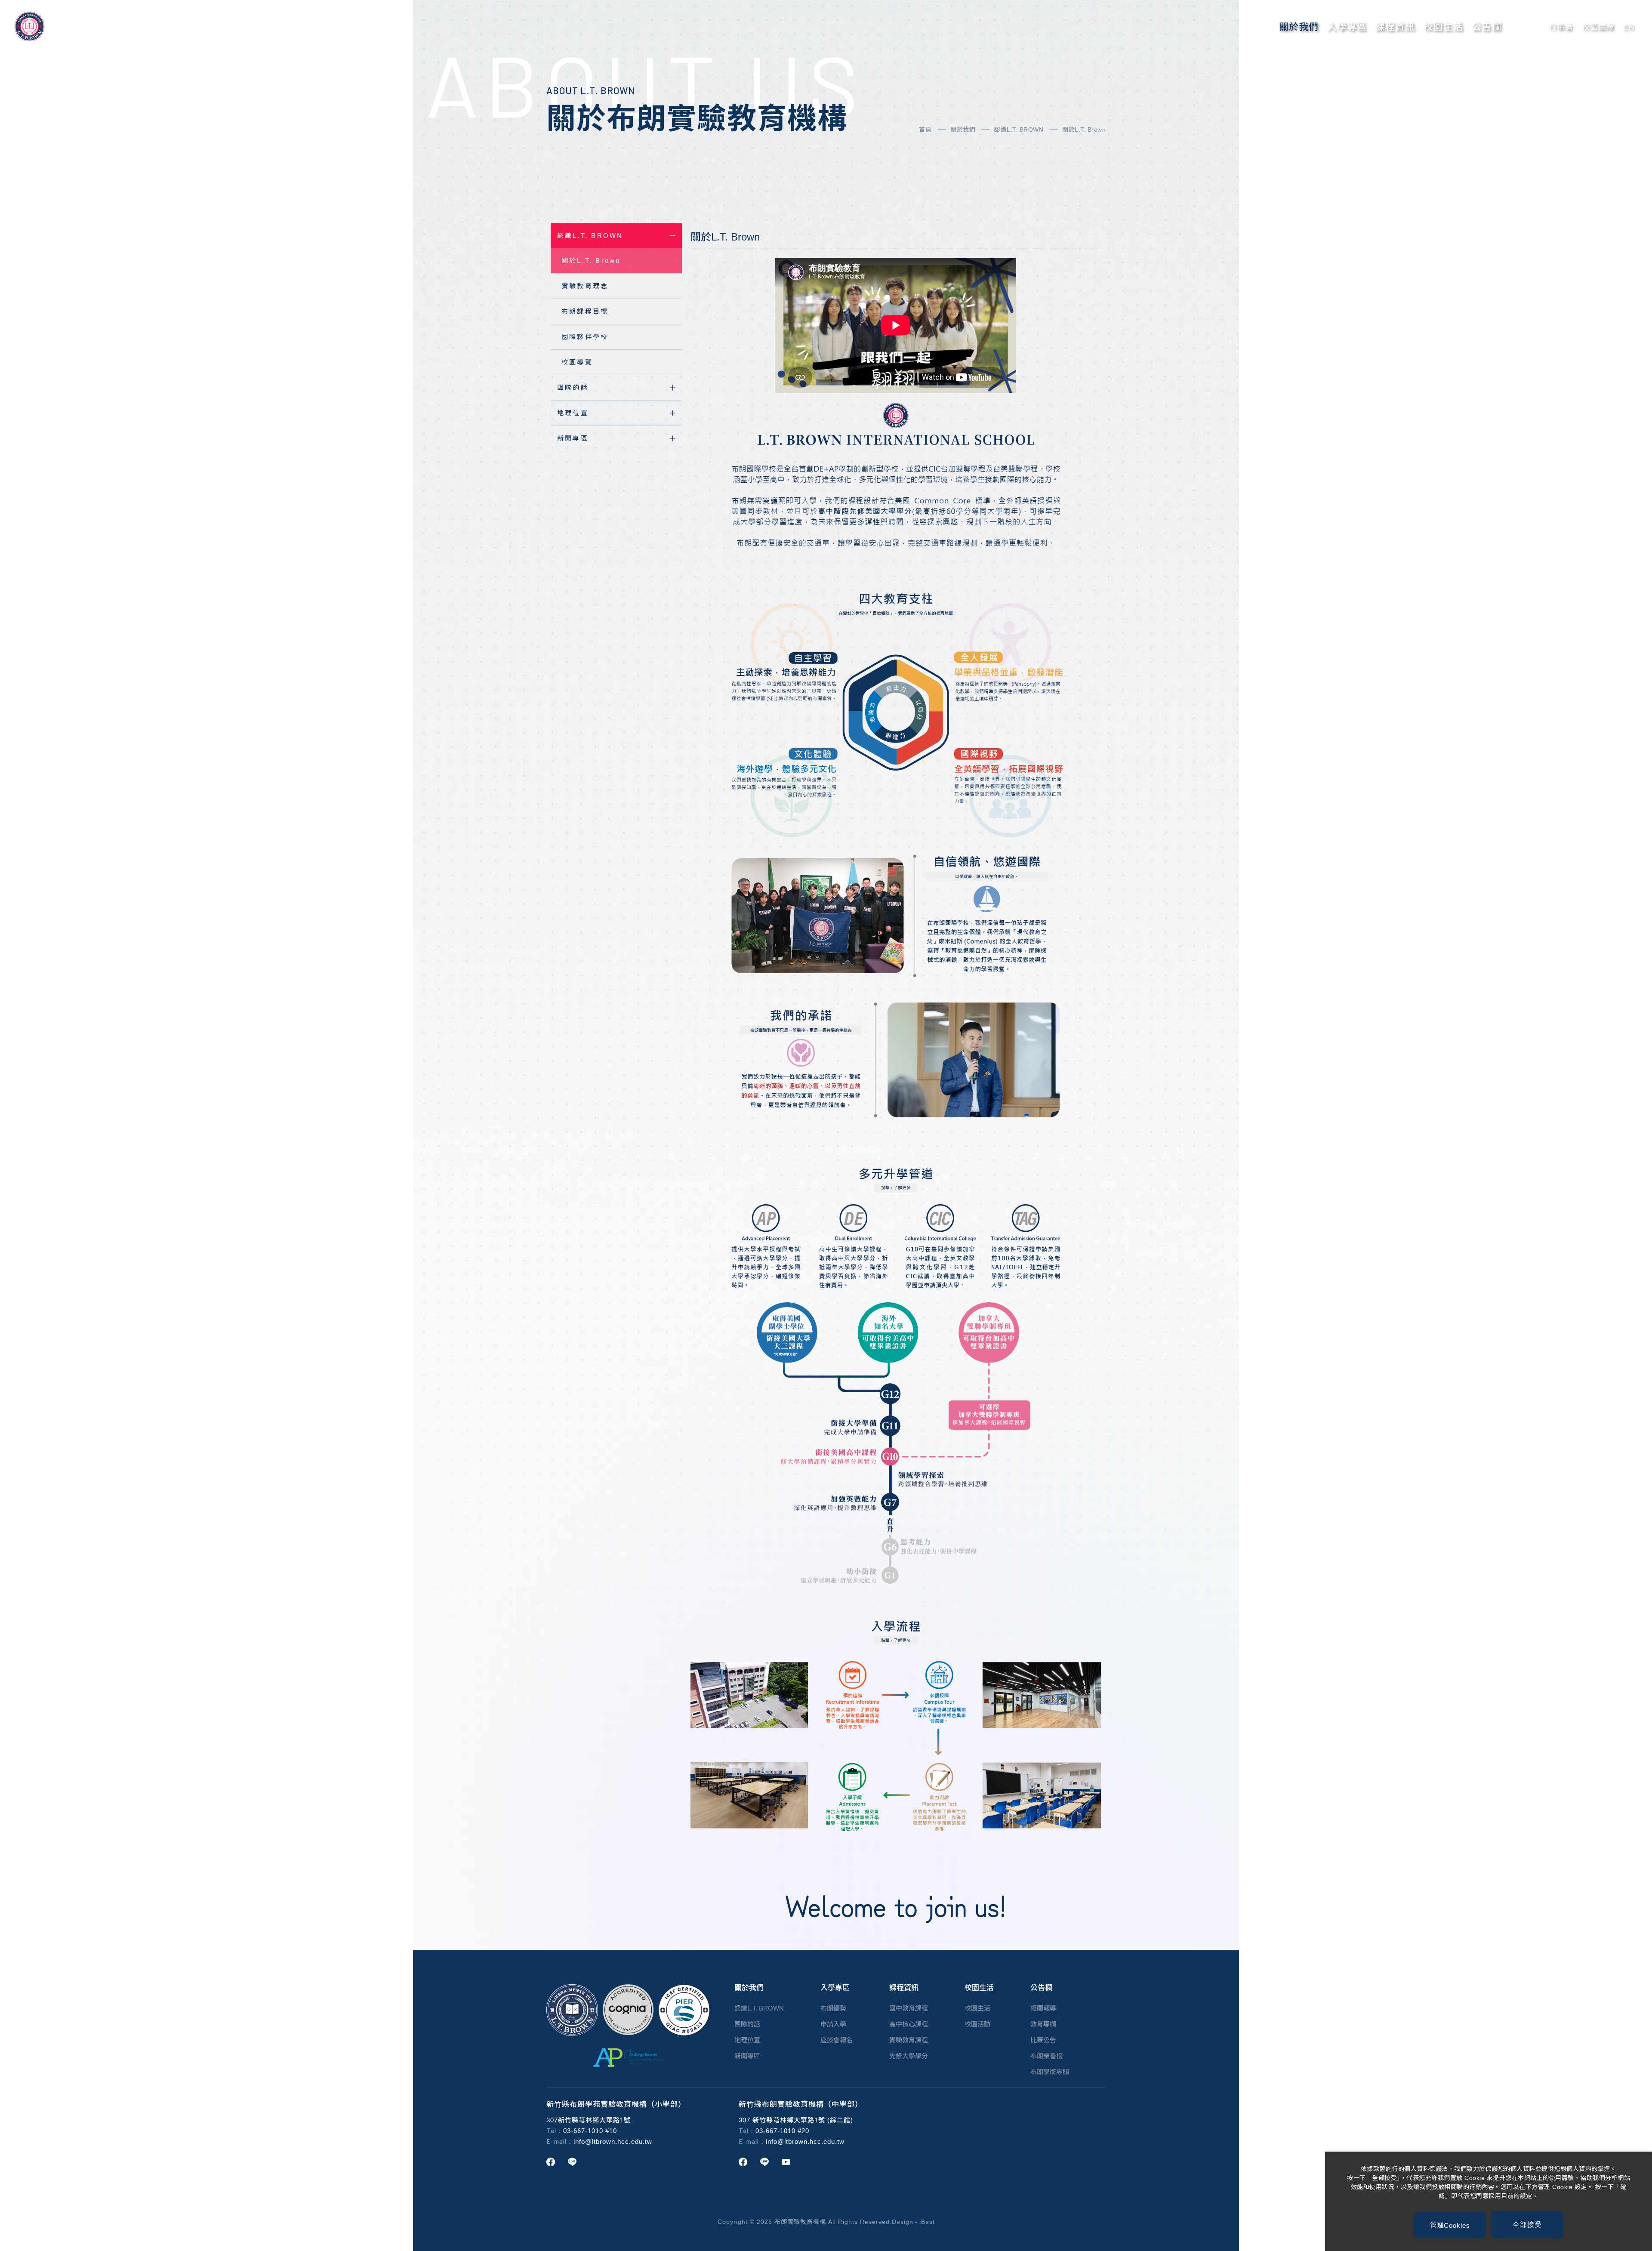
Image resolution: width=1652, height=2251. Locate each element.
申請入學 (833, 2024)
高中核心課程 (909, 2024)
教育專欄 (1043, 2024)
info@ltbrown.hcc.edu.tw (613, 2142)
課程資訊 (1395, 27)
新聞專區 (573, 438)
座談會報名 (837, 2040)
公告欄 (1487, 27)
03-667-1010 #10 (590, 2131)
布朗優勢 (833, 2008)
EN (1629, 27)
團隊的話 (573, 387)
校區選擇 (1598, 27)
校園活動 (977, 2024)
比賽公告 (1043, 2040)
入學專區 (1347, 27)
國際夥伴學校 (585, 337)
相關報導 (1043, 2008)
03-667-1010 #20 (782, 2131)
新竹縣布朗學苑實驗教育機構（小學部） (616, 2105)
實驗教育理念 (585, 286)
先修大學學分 (909, 2056)
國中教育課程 (909, 2008)
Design (903, 2222)
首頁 (925, 130)
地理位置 (573, 413)
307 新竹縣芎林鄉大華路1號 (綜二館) (796, 2120)
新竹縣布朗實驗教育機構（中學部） (801, 2105)
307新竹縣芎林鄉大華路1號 (589, 2120)
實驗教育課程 (909, 2040)
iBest (927, 2222)
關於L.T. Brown (1084, 130)
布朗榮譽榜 (1046, 2056)
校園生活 (1443, 27)
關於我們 (1299, 27)
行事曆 (1561, 27)
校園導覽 (577, 362)
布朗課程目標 (585, 311)
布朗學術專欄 (1050, 2072)
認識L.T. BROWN (1019, 130)
